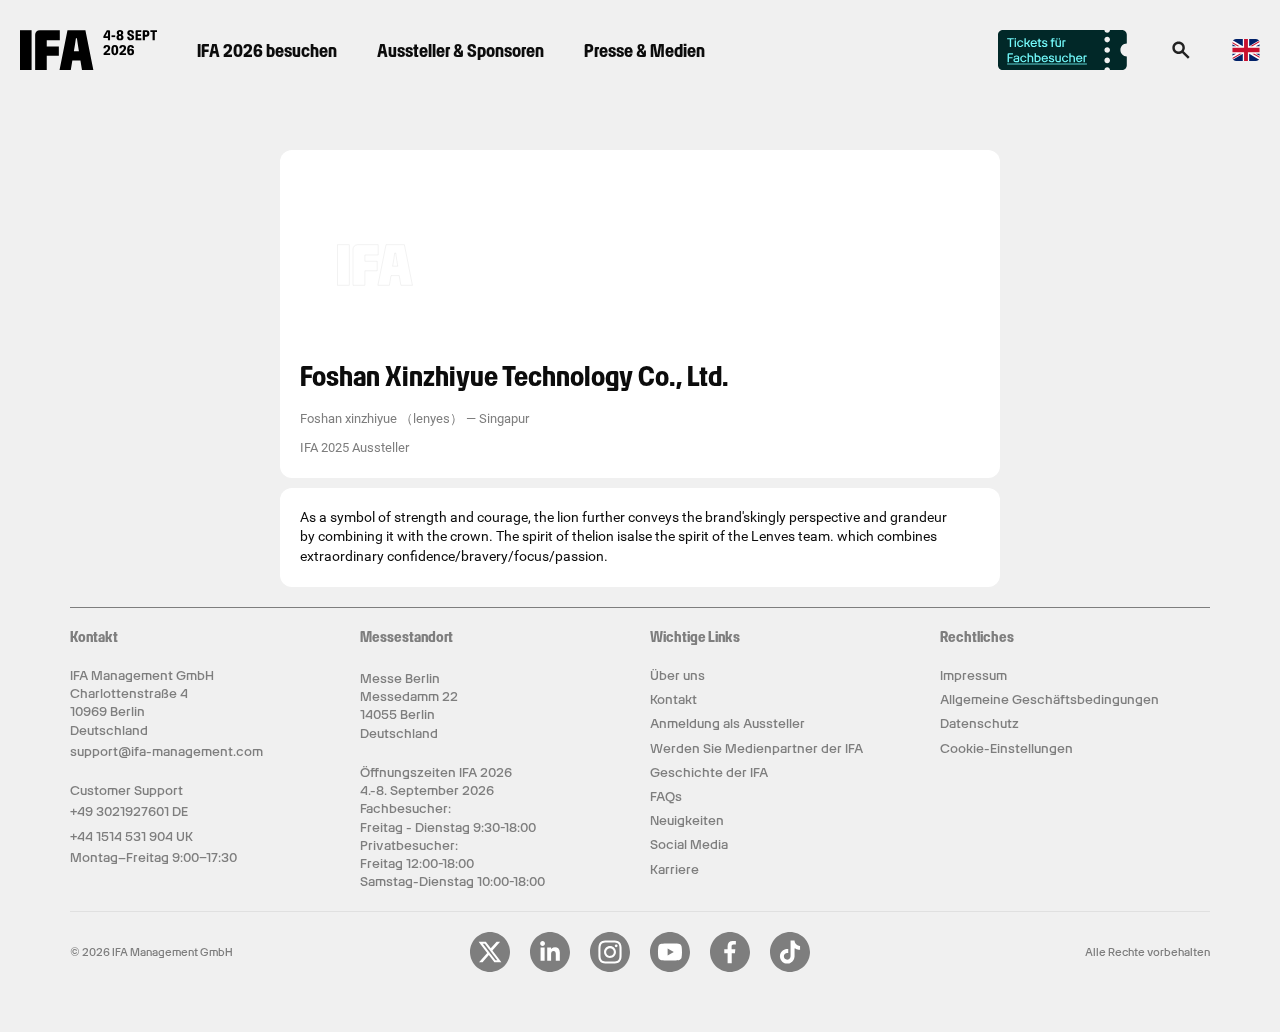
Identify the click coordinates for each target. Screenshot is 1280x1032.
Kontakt (673, 699)
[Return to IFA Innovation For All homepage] (88, 65)
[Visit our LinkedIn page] (550, 968)
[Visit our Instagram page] (610, 968)
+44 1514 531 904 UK (131, 836)
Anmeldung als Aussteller (727, 723)
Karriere (674, 869)
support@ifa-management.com (166, 751)
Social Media (689, 844)
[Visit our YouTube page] (670, 968)
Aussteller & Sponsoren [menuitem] (460, 50)
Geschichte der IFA (709, 772)
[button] (1181, 56)
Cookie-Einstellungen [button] (1006, 748)
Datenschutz (979, 723)
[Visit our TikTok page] (790, 968)
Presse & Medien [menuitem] (644, 50)
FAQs (666, 796)
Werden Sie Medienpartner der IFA (756, 748)
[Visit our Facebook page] (730, 968)
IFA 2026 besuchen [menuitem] (267, 50)
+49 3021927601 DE (129, 811)
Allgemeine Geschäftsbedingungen (1049, 699)
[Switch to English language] (1246, 57)
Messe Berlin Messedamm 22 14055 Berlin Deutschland (409, 706)
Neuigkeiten (687, 820)
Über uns (677, 675)
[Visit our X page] (490, 968)
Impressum (973, 675)
